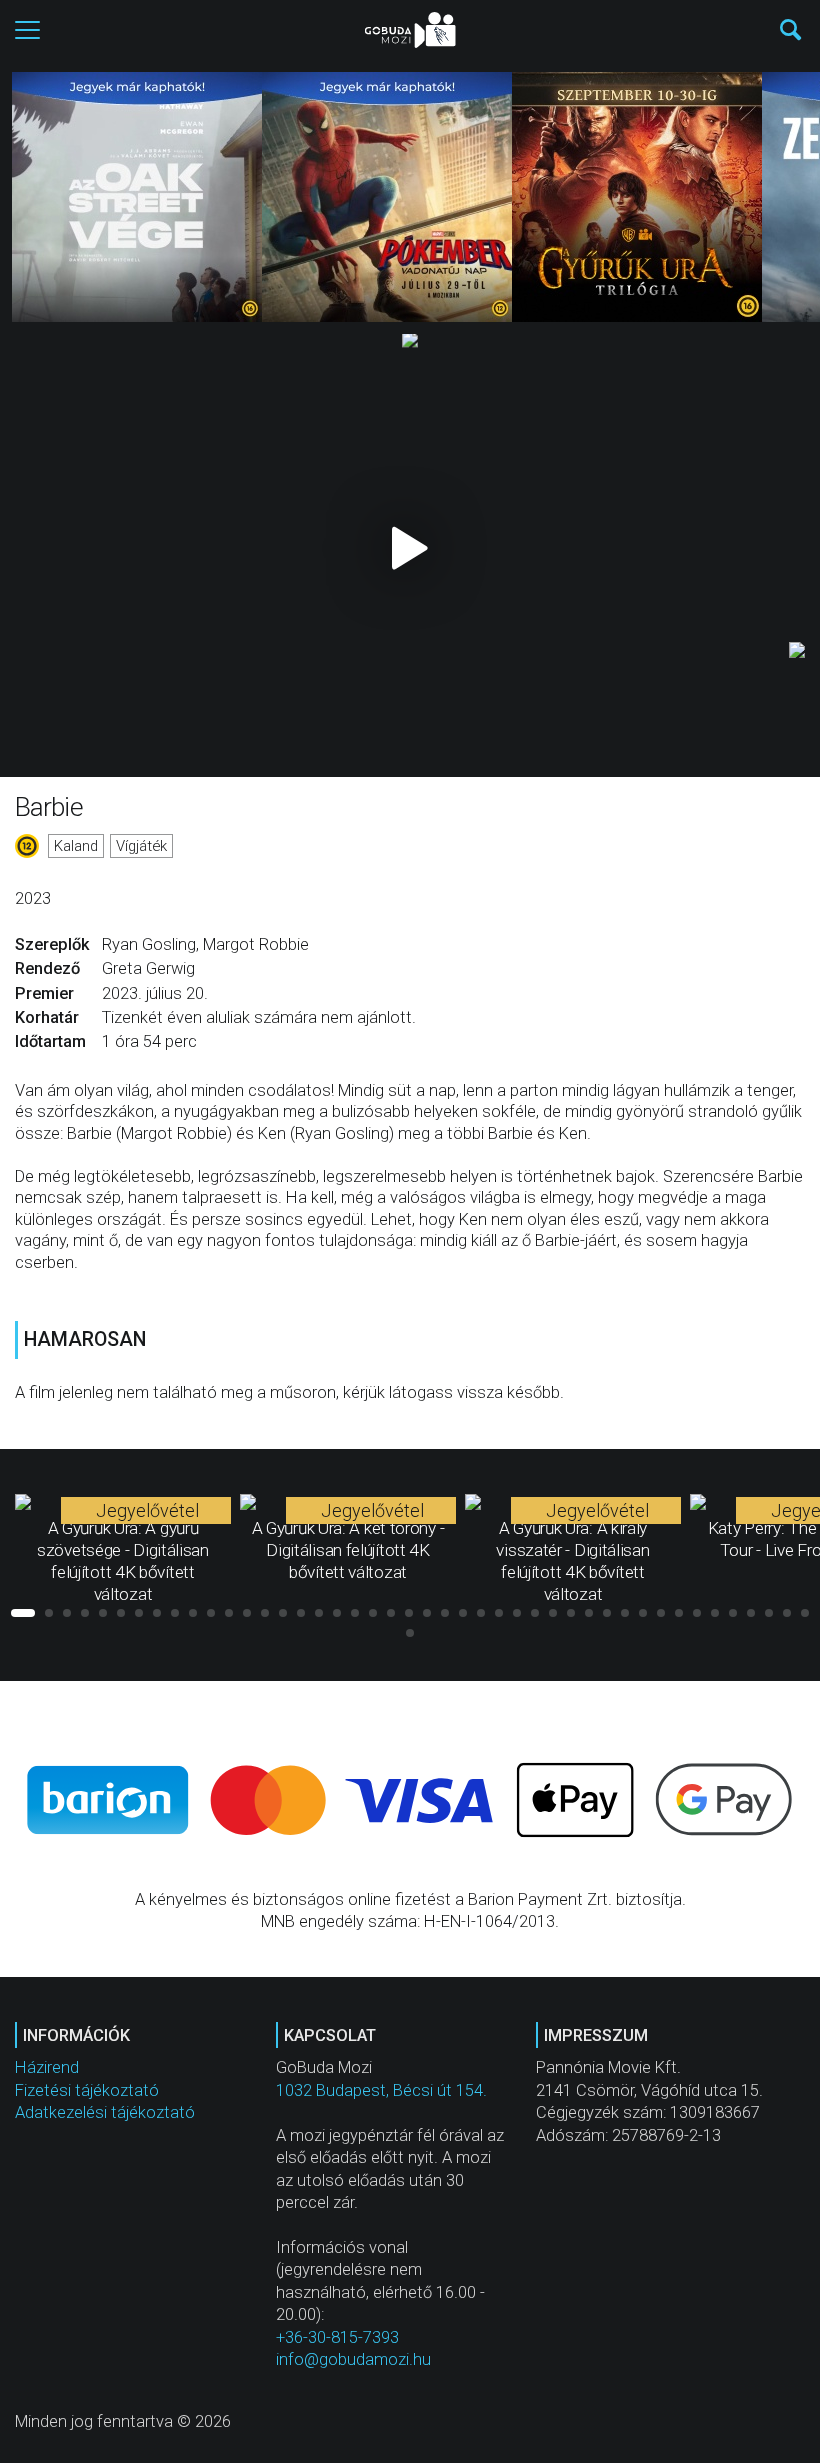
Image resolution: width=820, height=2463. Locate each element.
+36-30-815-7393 (337, 2337)
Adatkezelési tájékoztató (105, 2112)
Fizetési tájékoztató (87, 2090)
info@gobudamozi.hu (353, 2359)
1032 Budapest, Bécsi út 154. (381, 2090)
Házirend (47, 2067)
